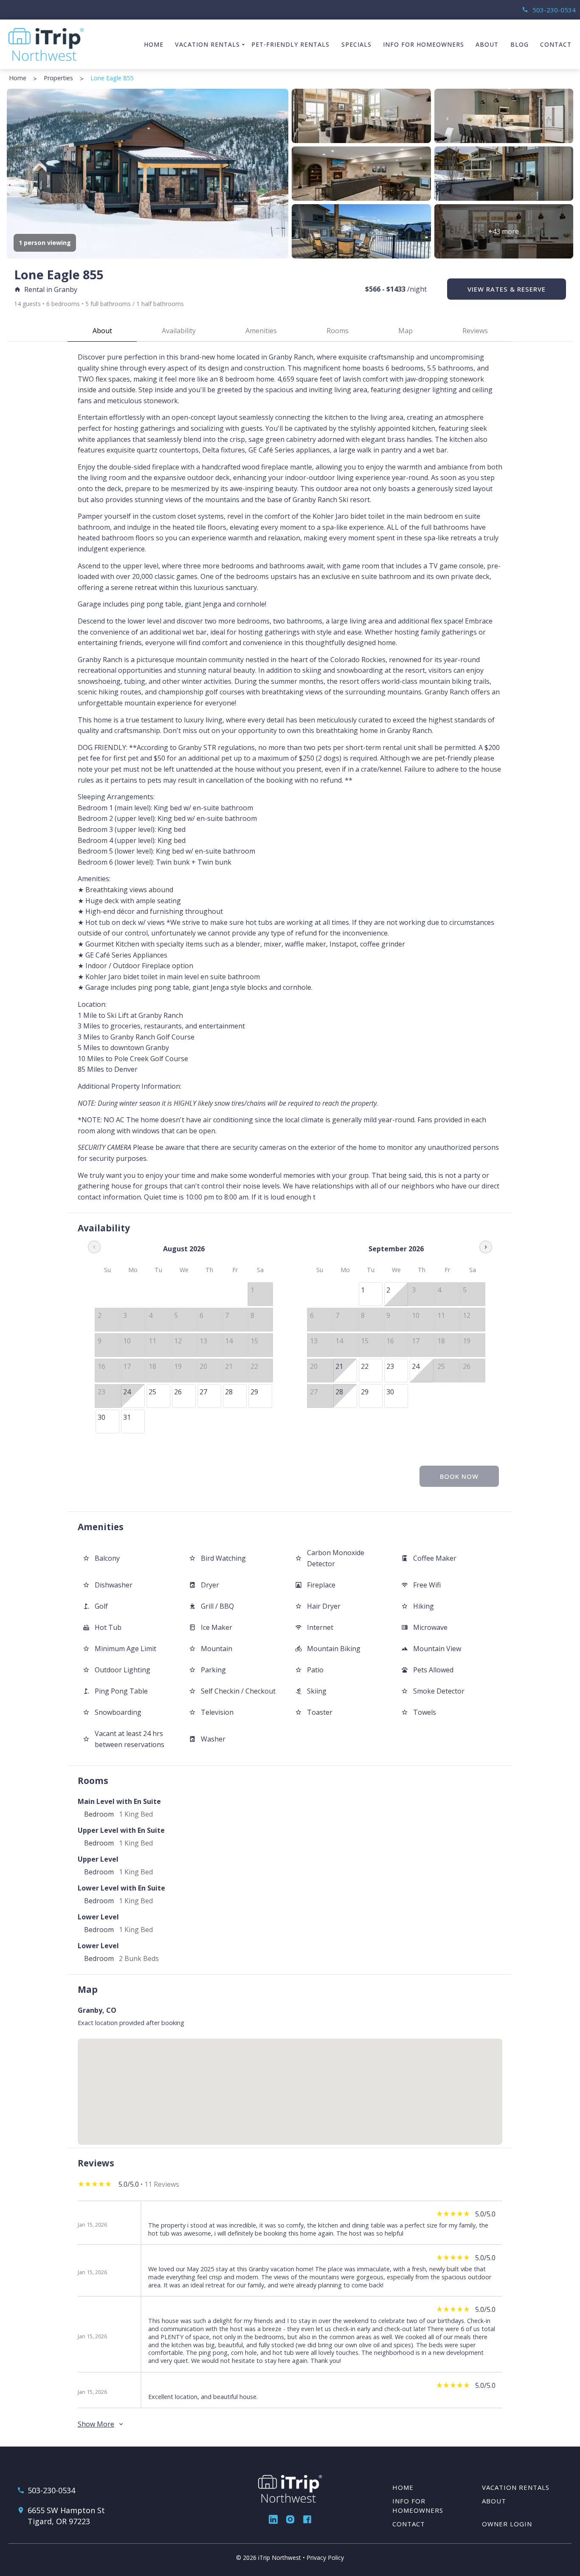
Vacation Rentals (207, 44)
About (487, 44)
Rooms (338, 331)
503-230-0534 (549, 10)
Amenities (261, 331)
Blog (519, 44)
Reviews (475, 331)
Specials (356, 44)
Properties (58, 78)
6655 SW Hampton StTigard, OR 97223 (66, 2516)
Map (405, 331)
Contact (556, 44)
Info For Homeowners (424, 44)
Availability (179, 331)
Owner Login (507, 2524)
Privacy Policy (325, 2558)
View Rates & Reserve (507, 289)
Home (154, 44)
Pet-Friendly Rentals (290, 44)
